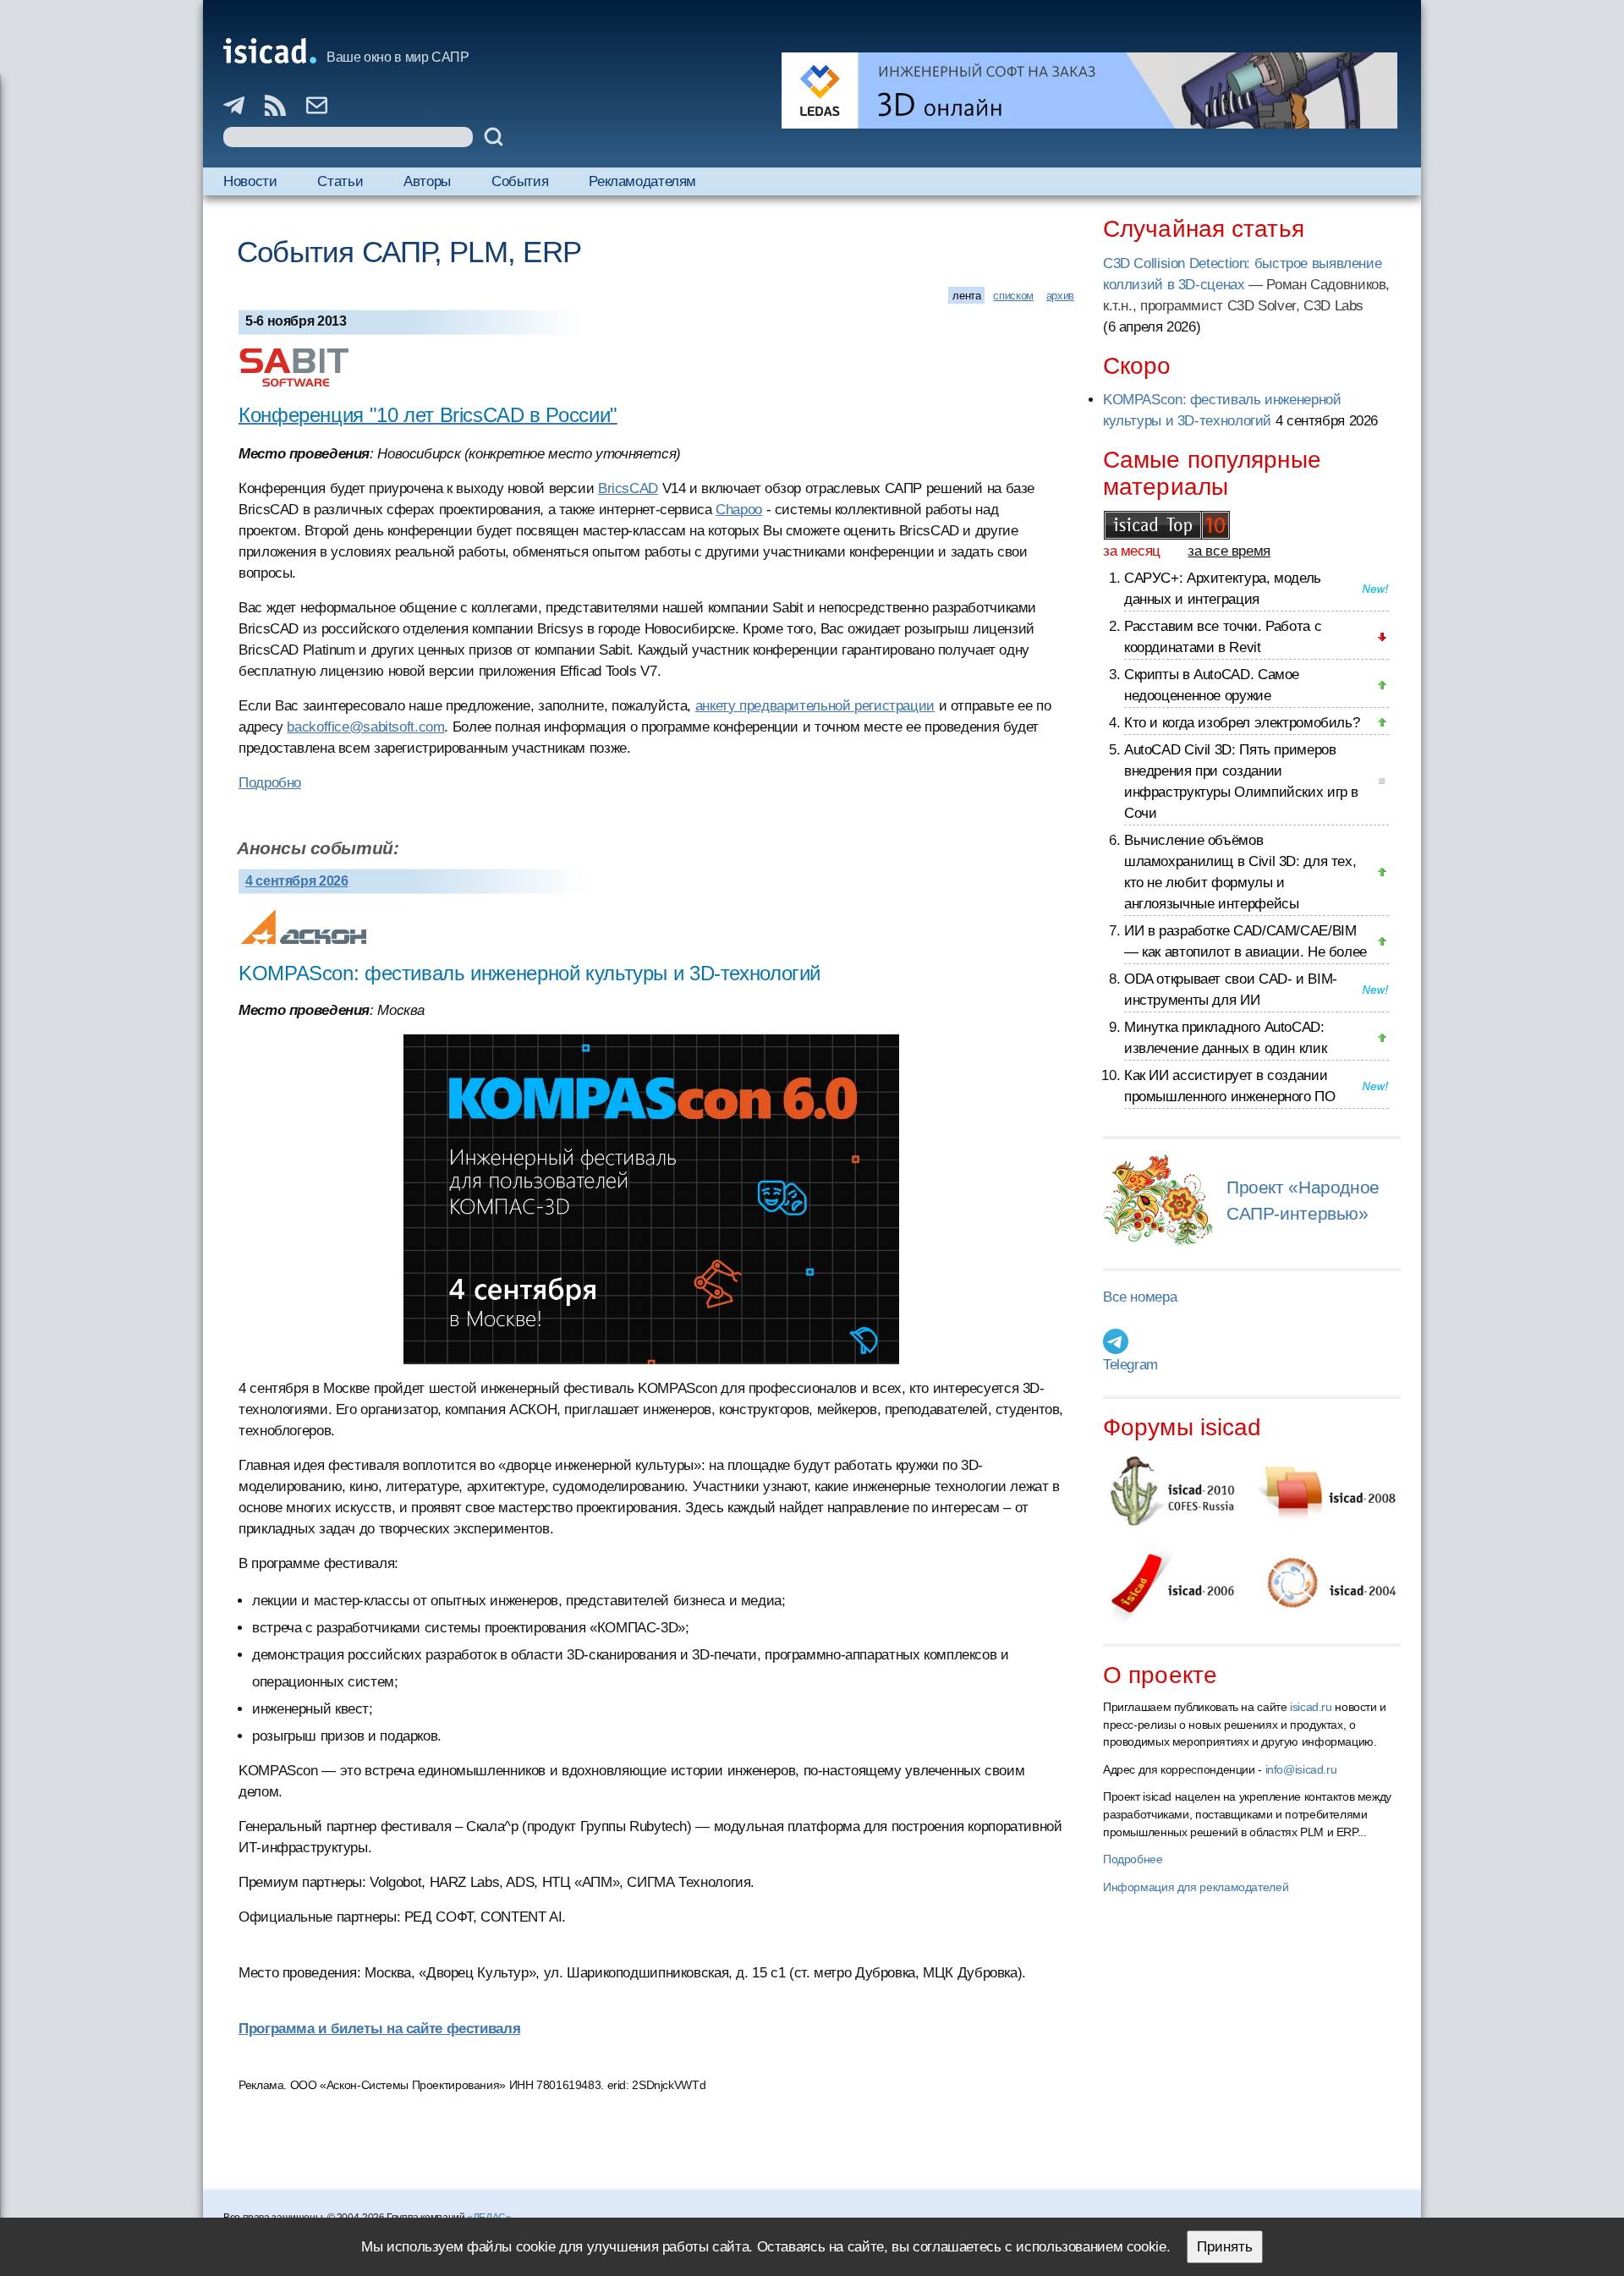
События (520, 181)
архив (1060, 296)
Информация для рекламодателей (1196, 1887)
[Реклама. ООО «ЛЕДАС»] (1089, 90)
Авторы (427, 181)
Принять (1225, 2247)
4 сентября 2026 (296, 881)
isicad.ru (1311, 1707)
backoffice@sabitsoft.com (365, 727)
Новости (250, 181)
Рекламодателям (642, 181)
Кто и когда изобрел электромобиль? (1242, 723)
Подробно (270, 783)
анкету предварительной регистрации (815, 706)
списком (1013, 296)
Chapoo (739, 510)
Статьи (340, 181)
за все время (1229, 551)
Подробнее (1133, 1859)
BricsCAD (628, 488)
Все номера (1140, 1297)
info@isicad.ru (1301, 1769)
